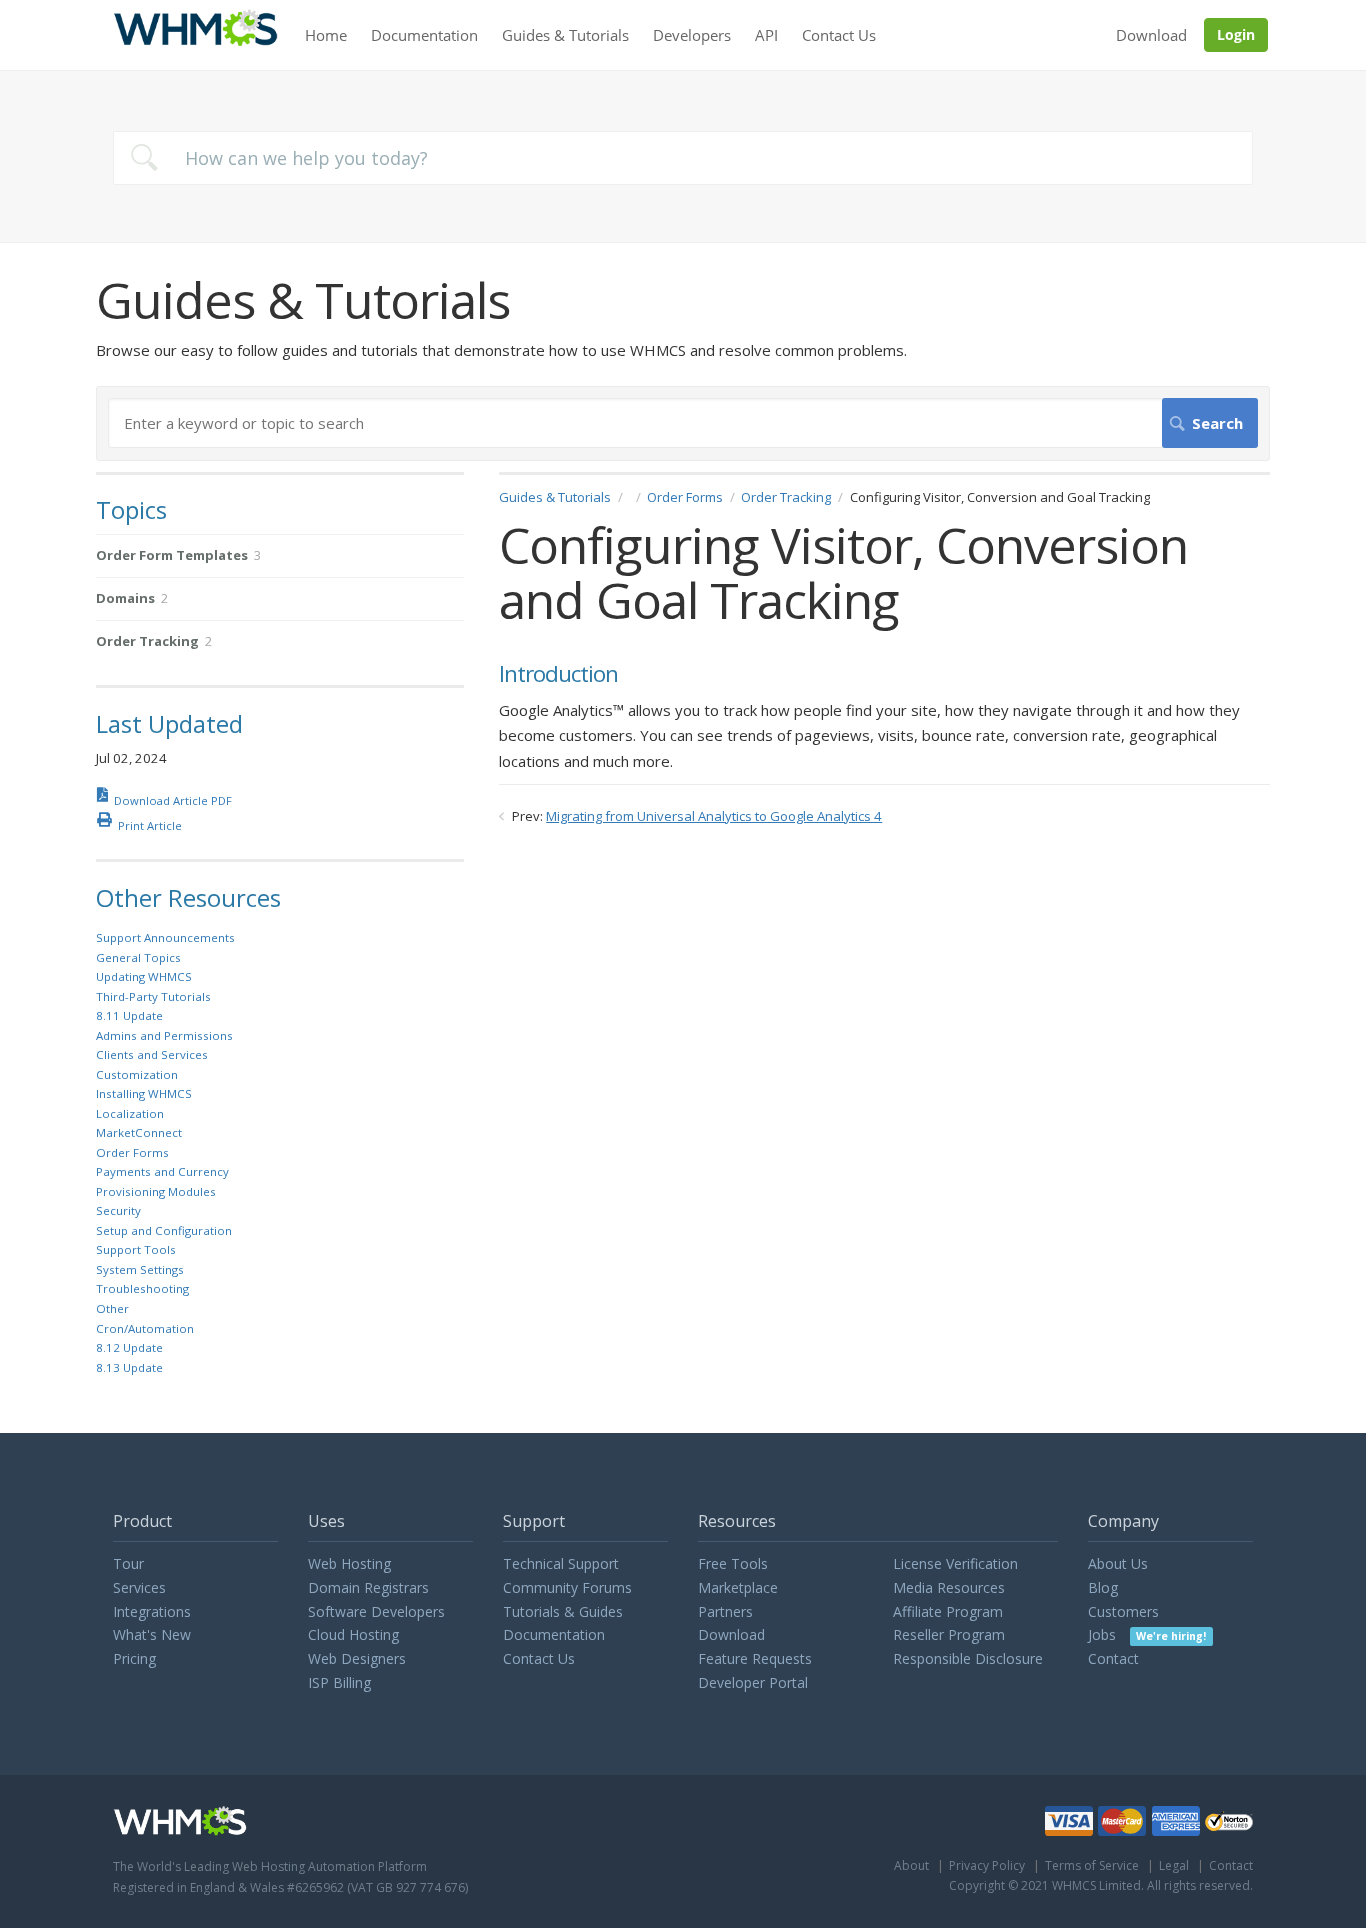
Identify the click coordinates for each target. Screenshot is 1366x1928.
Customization (137, 1074)
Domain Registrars (368, 1587)
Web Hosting (349, 1563)
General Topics (138, 957)
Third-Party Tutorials (153, 996)
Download (1151, 35)
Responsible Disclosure (968, 1658)
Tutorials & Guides (563, 1611)
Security (118, 1210)
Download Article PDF (173, 800)
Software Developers (376, 1611)
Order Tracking (786, 497)
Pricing (134, 1658)
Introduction (558, 674)
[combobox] (683, 158)
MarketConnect (139, 1132)
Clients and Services (152, 1054)
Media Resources (949, 1587)
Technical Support (561, 1563)
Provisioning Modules (156, 1191)
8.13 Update (129, 1367)
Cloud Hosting (353, 1634)
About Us (1118, 1563)
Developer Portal (753, 1682)
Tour (128, 1563)
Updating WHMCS (144, 976)
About (911, 1865)
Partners (725, 1611)
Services (139, 1587)
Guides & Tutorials (565, 35)
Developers (692, 35)
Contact (1113, 1658)
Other (112, 1308)
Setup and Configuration (164, 1230)
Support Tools (136, 1249)
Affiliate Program (948, 1611)
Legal (1174, 1865)
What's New (152, 1634)
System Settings (140, 1269)
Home (326, 35)
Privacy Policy (987, 1865)
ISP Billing (339, 1682)
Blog (1103, 1587)
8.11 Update (129, 1015)
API (766, 35)
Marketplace (738, 1587)
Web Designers (357, 1658)
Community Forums (567, 1587)
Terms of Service (1092, 1865)
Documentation (424, 35)
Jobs (1147, 1634)
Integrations (152, 1611)
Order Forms (685, 497)
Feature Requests (755, 1658)
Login (1236, 34)
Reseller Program (949, 1634)
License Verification (955, 1563)
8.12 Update (129, 1347)
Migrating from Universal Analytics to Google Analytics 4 (714, 816)
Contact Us (839, 35)
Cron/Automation (145, 1328)
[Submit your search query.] (144, 157)
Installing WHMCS (144, 1093)
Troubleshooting (142, 1288)
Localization (130, 1113)
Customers (1123, 1611)
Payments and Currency (162, 1171)
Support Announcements (165, 937)
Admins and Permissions (164, 1035)
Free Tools (733, 1563)
